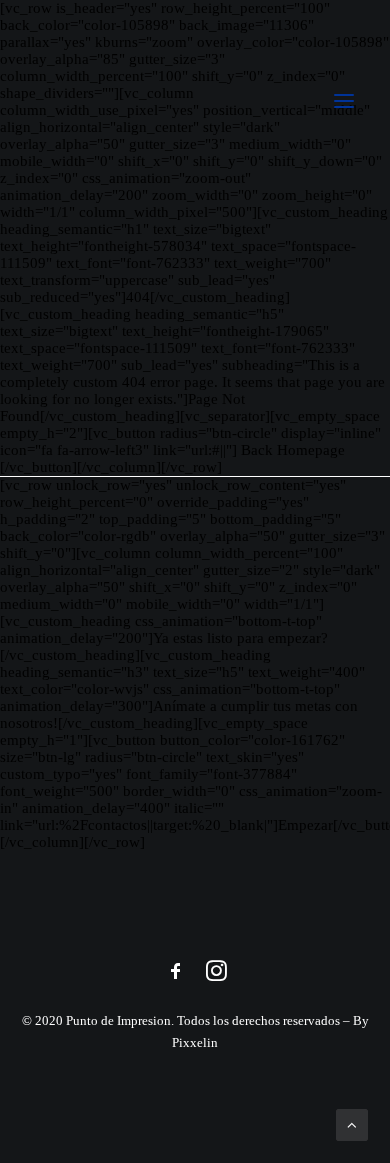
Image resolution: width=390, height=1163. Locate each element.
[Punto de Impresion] (195, 100)
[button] (344, 100)
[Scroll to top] (352, 1123)
